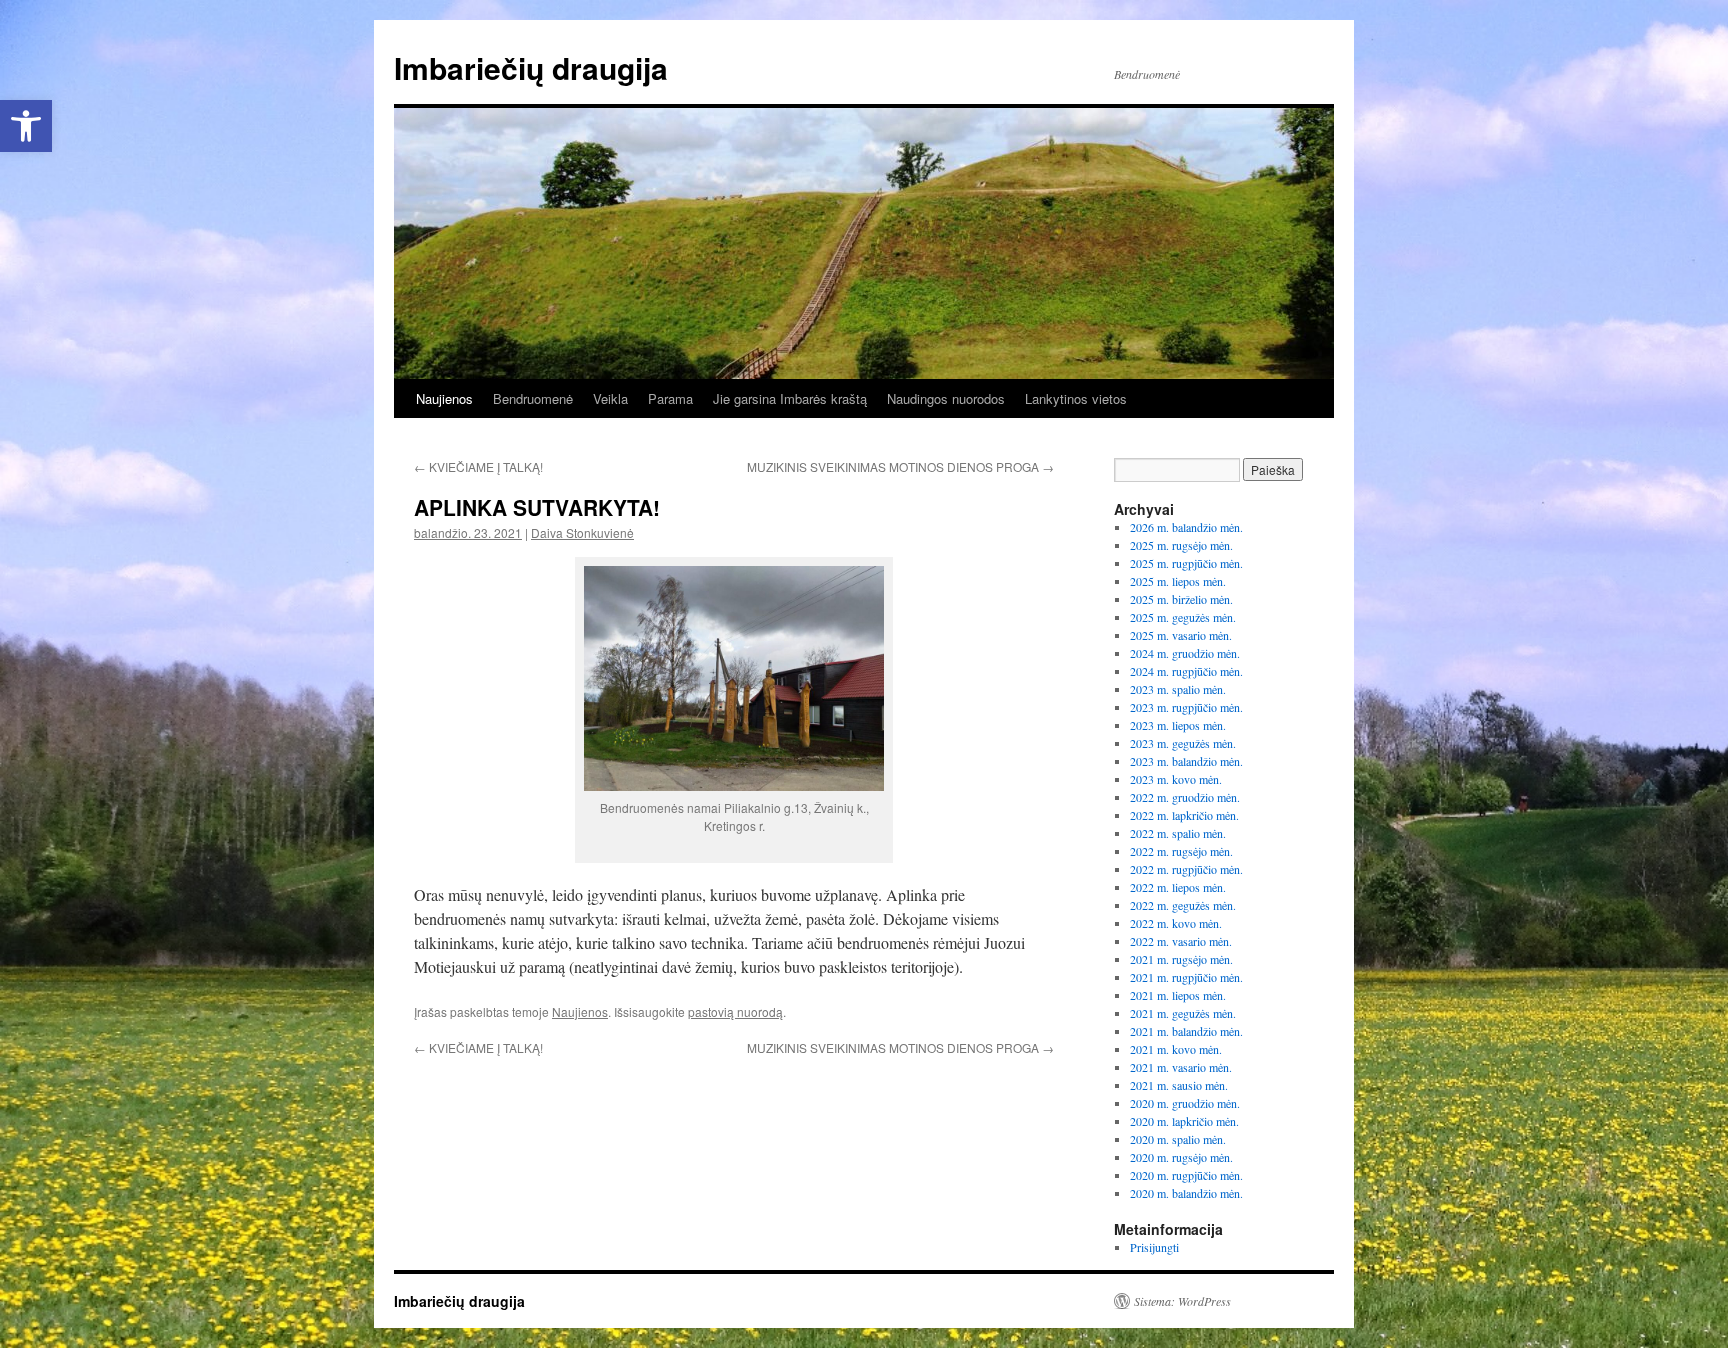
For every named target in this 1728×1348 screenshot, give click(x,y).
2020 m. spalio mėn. (1178, 1139)
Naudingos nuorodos (946, 398)
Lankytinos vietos (1076, 398)
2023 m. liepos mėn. (1178, 725)
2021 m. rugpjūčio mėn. (1186, 977)
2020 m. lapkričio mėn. (1184, 1121)
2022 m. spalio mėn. (1178, 833)
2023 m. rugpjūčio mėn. (1186, 707)
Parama (670, 398)
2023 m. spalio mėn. (1178, 689)
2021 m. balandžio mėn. (1186, 1031)
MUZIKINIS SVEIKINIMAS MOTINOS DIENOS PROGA (900, 466)
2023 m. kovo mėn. (1176, 779)
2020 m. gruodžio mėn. (1185, 1103)
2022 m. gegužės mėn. (1183, 905)
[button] (26, 126)
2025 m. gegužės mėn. (1183, 617)
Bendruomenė (533, 398)
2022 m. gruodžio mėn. (1185, 797)
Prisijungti (1154, 1247)
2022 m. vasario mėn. (1181, 941)
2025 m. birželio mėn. (1181, 599)
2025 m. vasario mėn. (1181, 635)
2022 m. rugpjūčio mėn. (1186, 869)
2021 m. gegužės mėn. (1183, 1013)
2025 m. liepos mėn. (1178, 581)
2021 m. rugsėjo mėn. (1181, 959)
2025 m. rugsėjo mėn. (1181, 545)
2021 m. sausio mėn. (1179, 1085)
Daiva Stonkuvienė (582, 532)
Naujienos (444, 398)
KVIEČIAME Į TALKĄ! (478, 466)
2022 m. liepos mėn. (1178, 887)
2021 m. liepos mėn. (1178, 995)
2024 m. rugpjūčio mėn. (1186, 671)
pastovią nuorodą (735, 1011)
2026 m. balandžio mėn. (1186, 527)
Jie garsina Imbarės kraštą (790, 398)
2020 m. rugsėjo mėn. (1181, 1157)
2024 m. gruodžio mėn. (1185, 653)
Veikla (610, 398)
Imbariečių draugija (531, 67)
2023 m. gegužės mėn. (1183, 743)
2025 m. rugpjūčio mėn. (1186, 563)
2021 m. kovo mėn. (1176, 1049)
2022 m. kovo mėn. (1176, 923)
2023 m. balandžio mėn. (1186, 761)
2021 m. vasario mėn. (1181, 1067)
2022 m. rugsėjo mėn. (1181, 851)
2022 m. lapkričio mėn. (1184, 815)
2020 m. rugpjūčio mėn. (1186, 1175)
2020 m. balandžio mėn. (1186, 1193)
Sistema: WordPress (1182, 1301)
